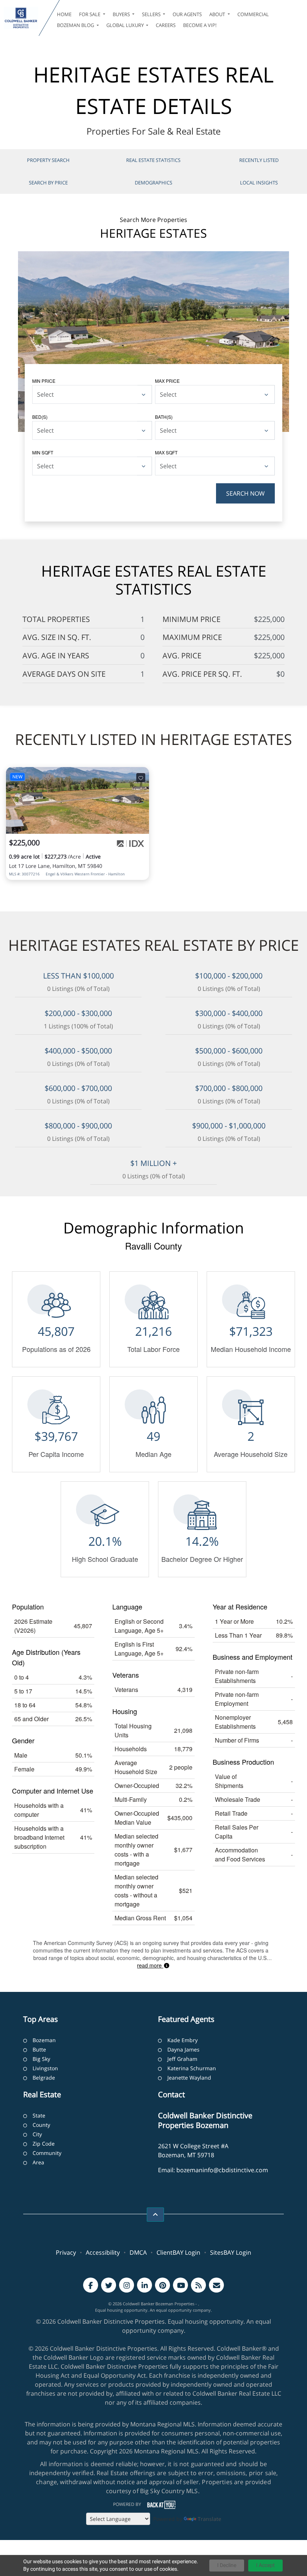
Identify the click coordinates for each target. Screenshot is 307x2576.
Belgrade (44, 2078)
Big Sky (41, 2059)
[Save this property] (141, 778)
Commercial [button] (253, 14)
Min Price (44, 381)
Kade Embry (183, 2040)
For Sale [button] (90, 14)
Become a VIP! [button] (200, 25)
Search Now (245, 493)
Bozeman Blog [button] (76, 25)
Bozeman (44, 2040)
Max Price (167, 381)
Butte (39, 2049)
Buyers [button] (122, 14)
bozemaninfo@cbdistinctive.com (222, 2170)
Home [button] (64, 14)
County (41, 2125)
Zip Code (44, 2144)
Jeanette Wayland (189, 2078)
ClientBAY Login (178, 2252)
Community (47, 2153)
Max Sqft (166, 452)
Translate (209, 2519)
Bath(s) (164, 417)
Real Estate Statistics (153, 160)
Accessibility (103, 2252)
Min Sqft (43, 452)
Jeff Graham (182, 2059)
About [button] (218, 14)
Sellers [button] (152, 14)
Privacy (66, 2252)
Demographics (153, 183)
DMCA (138, 2252)
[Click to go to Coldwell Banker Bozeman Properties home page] (21, 18)
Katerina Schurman (192, 2068)
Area (38, 2162)
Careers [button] (166, 25)
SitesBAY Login (231, 2252)
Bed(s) (40, 417)
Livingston (45, 2068)
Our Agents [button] (187, 14)
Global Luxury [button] (126, 25)
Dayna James (183, 2049)
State (39, 2115)
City (37, 2134)
